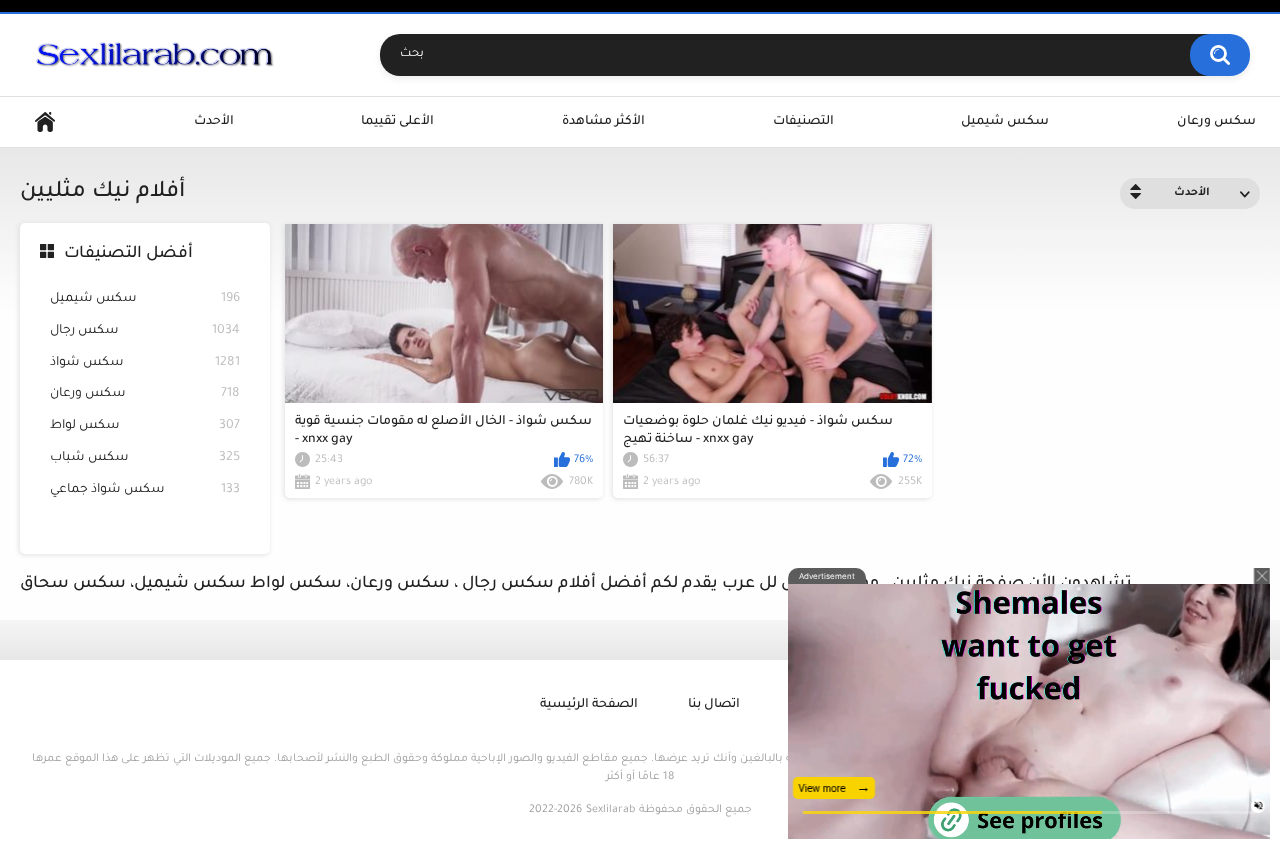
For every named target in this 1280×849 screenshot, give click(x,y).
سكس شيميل (1005, 122)
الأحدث (214, 122)
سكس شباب (145, 458)
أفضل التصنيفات (128, 254)
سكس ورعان (1216, 122)
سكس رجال (145, 331)
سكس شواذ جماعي (145, 490)
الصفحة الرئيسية (589, 705)
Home (45, 122)
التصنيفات (803, 122)
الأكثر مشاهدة (603, 122)
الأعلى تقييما (397, 122)
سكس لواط (145, 426)
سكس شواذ (145, 363)
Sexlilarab (610, 810)
